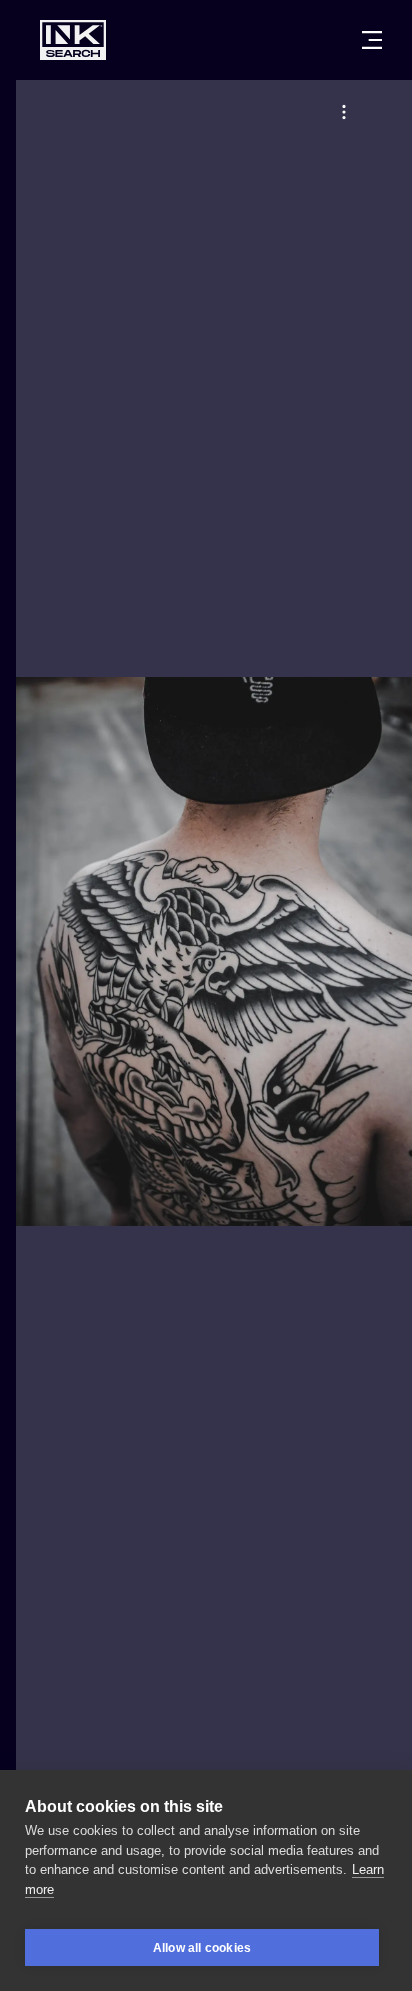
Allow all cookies (202, 1948)
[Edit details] (344, 112)
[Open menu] (372, 40)
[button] (344, 112)
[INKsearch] (73, 40)
